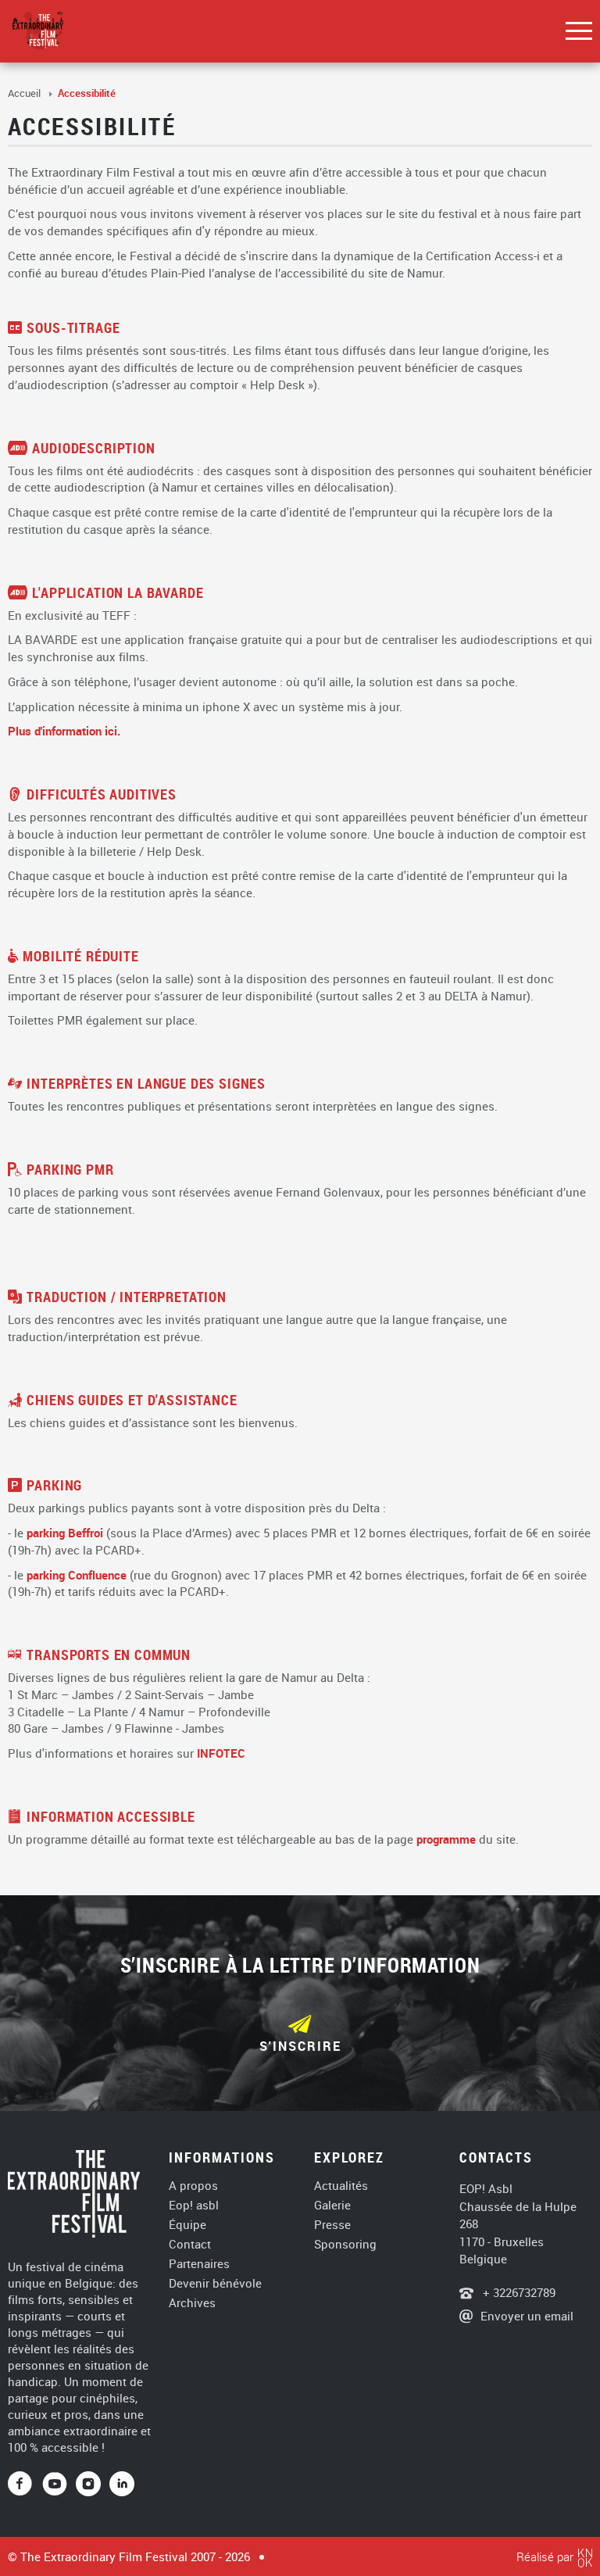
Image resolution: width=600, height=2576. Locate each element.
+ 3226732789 (518, 2292)
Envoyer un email (527, 2316)
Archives (192, 2303)
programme (446, 1839)
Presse (332, 2225)
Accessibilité (87, 93)
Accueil (25, 93)
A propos (193, 2186)
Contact (190, 2244)
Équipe (187, 2225)
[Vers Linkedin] (122, 2485)
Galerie (332, 2205)
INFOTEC (221, 1753)
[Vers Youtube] (59, 2485)
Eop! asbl (194, 2205)
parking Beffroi (65, 1533)
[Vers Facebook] (25, 2485)
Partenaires (199, 2264)
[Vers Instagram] (88, 2485)
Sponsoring (345, 2244)
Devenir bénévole (215, 2283)
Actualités (341, 2186)
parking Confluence (77, 1575)
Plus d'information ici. (64, 731)
